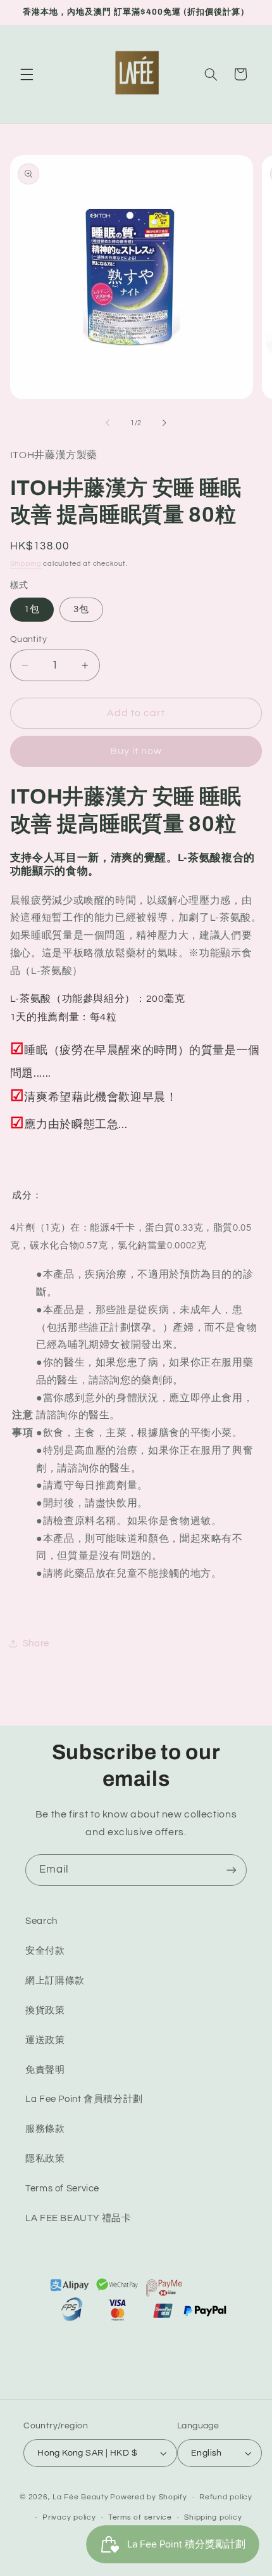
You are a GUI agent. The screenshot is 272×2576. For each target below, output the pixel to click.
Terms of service (140, 2517)
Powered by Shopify (148, 2497)
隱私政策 (45, 2159)
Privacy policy (69, 2517)
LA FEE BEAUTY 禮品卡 (78, 2218)
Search (41, 1921)
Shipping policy (213, 2517)
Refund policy (226, 2497)
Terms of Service (62, 2188)
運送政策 (45, 2040)
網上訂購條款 (55, 1981)
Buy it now (136, 751)
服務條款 (45, 2129)
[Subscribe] (232, 1870)
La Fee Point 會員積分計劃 (84, 2099)
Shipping (26, 564)
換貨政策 (45, 2010)
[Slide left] (108, 423)
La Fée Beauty (81, 2497)
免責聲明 (45, 2070)
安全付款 (45, 1951)
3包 (81, 609)
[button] (27, 74)
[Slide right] (164, 423)
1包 (32, 609)
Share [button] (36, 1644)
